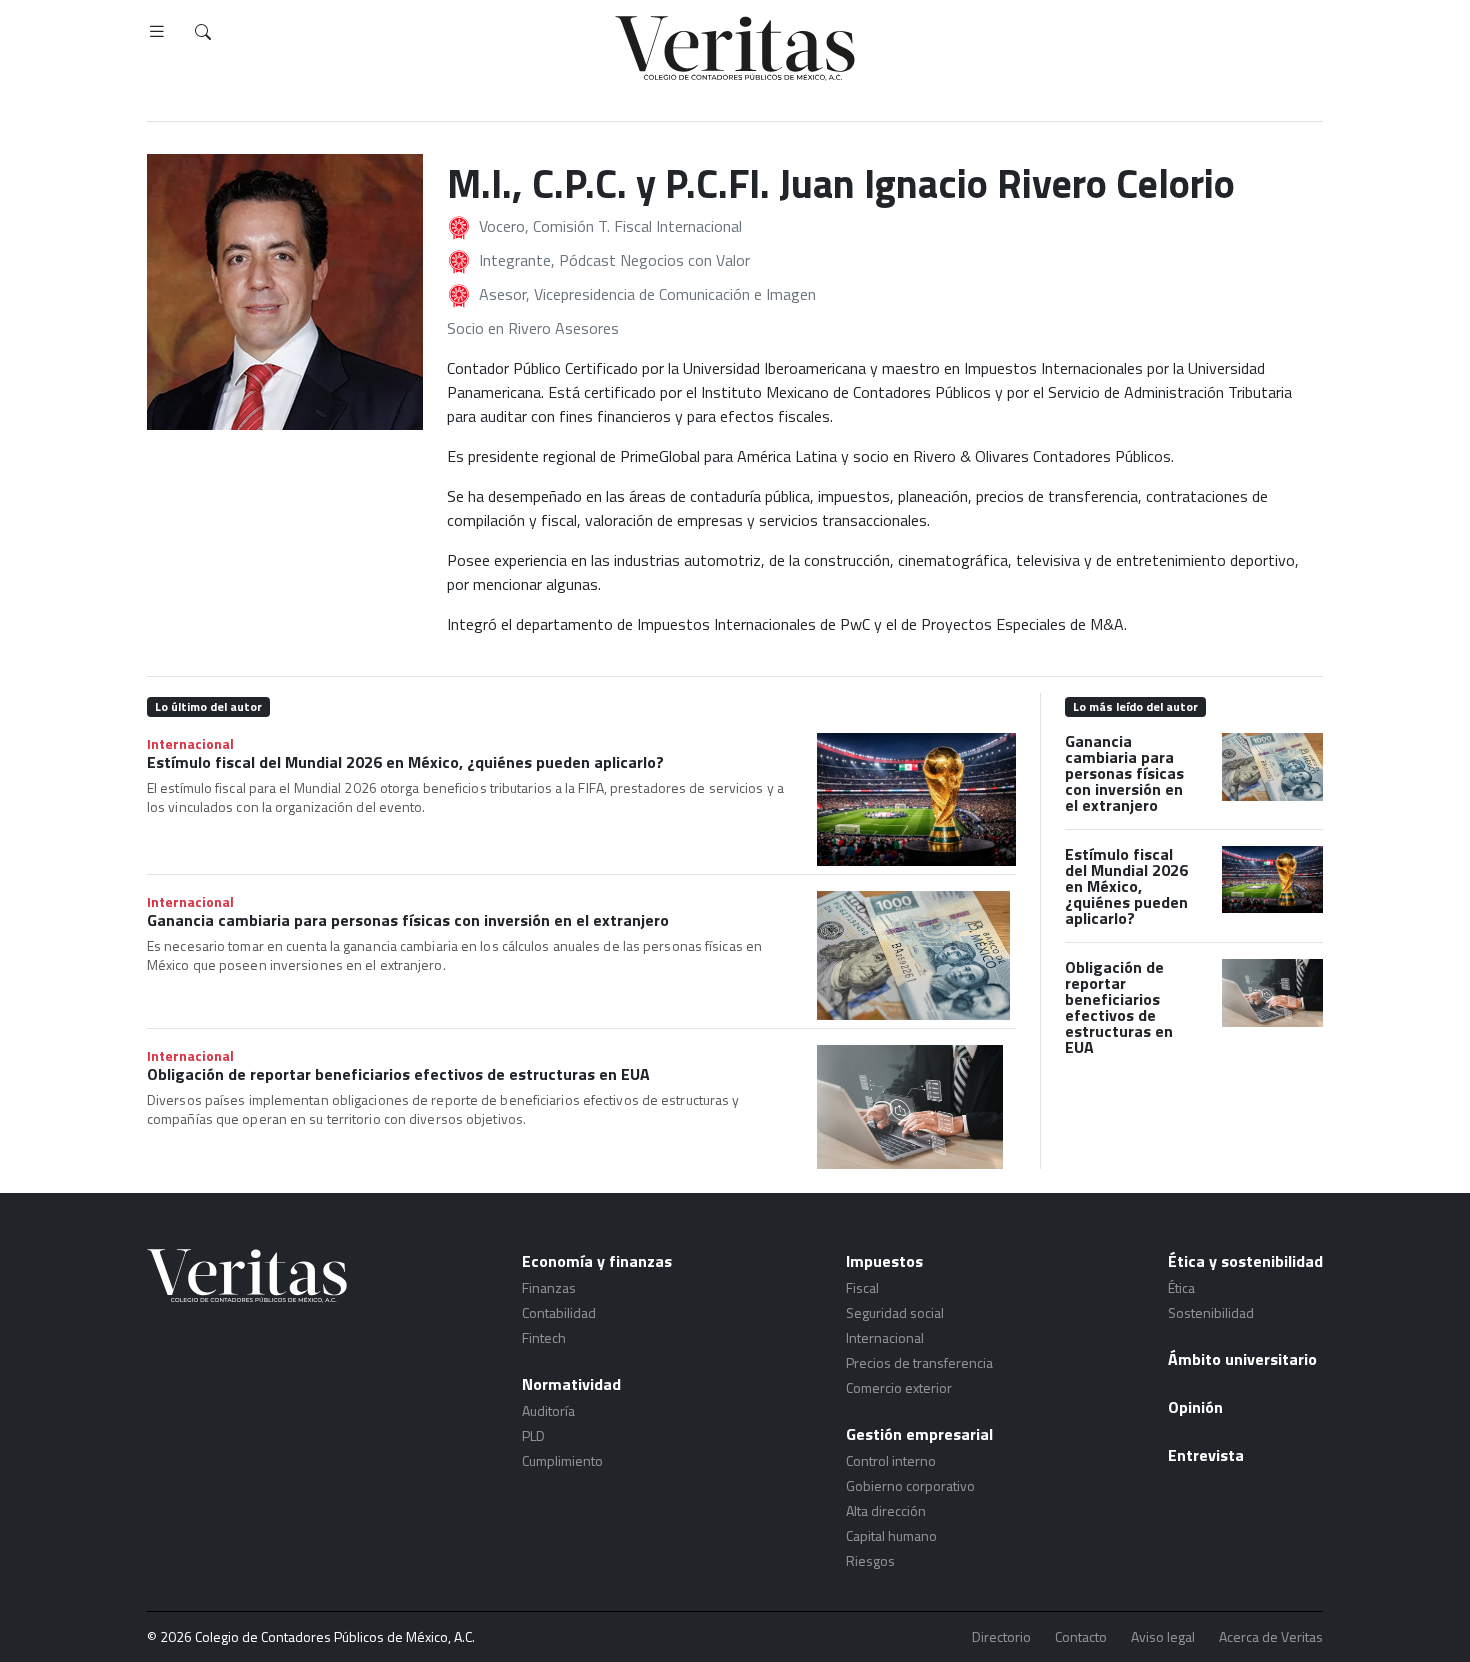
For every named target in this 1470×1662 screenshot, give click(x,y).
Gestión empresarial (919, 1434)
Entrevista (1206, 1455)
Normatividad (571, 1384)
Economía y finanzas (597, 1261)
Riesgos (870, 1560)
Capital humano (891, 1535)
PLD (533, 1435)
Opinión (1195, 1407)
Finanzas (549, 1287)
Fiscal (862, 1287)
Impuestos (884, 1261)
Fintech (544, 1337)
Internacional (190, 743)
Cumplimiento (562, 1460)
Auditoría (548, 1410)
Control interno (891, 1460)
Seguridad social (895, 1312)
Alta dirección (886, 1510)
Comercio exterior (899, 1387)
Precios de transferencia (919, 1362)
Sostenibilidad (1211, 1312)
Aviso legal (1163, 1637)
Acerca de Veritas (1271, 1637)
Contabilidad (559, 1312)
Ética (1181, 1287)
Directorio (1001, 1637)
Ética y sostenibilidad (1245, 1261)
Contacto (1081, 1637)
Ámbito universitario (1242, 1359)
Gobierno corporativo (910, 1485)
